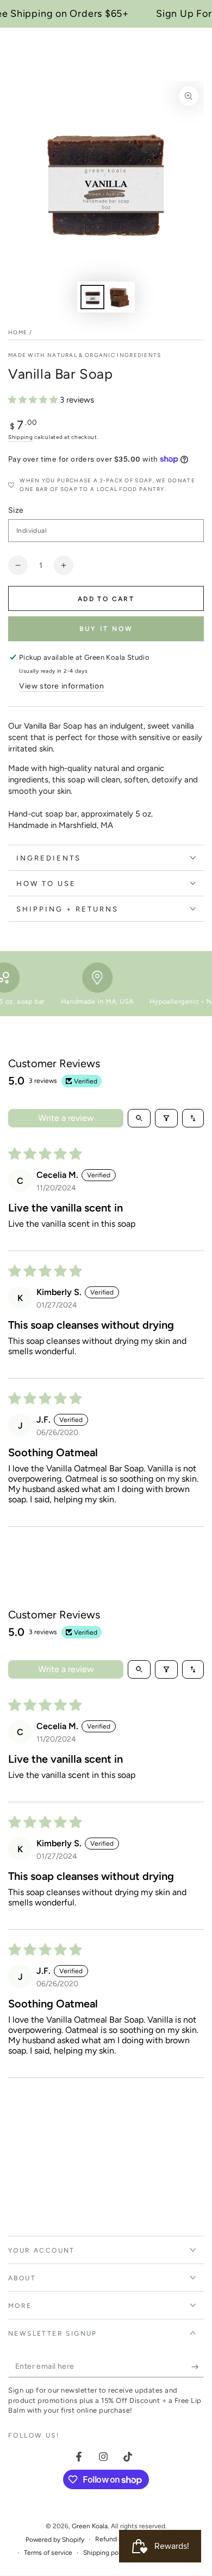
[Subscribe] (198, 2367)
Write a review (66, 1118)
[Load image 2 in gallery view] (120, 297)
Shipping (21, 437)
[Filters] (166, 1118)
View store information (61, 686)
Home (18, 332)
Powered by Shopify (55, 2540)
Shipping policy (106, 2553)
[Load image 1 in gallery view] (92, 297)
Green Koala (90, 2526)
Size (16, 510)
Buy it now (106, 629)
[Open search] (139, 1118)
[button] (34, 400)
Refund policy (116, 2539)
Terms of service (48, 2553)
